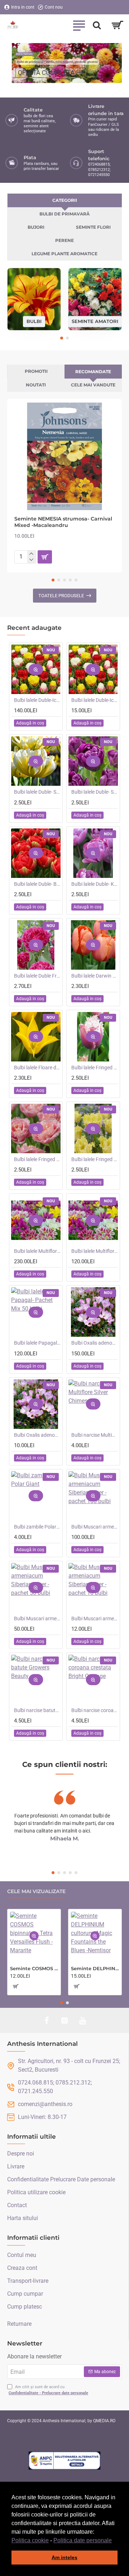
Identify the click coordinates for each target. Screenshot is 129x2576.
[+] (31, 554)
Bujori (36, 227)
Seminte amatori (95, 321)
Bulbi (34, 321)
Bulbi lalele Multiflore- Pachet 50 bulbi (95, 1251)
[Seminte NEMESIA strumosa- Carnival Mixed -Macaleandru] (64, 456)
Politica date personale (83, 2540)
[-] (31, 560)
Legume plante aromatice (64, 254)
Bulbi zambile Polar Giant (37, 1527)
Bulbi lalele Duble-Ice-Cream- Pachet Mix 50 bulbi (37, 700)
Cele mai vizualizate (36, 1891)
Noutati (36, 385)
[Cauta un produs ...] (97, 25)
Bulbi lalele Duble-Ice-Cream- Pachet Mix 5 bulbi (95, 700)
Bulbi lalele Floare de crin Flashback (37, 1068)
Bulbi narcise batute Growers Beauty (37, 1710)
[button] (114, 2541)
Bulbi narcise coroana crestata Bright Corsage (95, 1710)
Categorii (65, 200)
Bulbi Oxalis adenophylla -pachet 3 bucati (37, 1435)
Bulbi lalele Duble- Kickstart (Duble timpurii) (95, 884)
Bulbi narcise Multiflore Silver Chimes (95, 1435)
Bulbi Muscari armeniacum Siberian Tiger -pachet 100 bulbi (95, 1527)
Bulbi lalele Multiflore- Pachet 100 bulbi (37, 1251)
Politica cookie (30, 2540)
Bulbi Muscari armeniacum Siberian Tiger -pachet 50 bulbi (37, 1619)
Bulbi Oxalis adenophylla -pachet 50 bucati (95, 1343)
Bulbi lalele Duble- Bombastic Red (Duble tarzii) (37, 884)
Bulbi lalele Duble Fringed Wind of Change (37, 976)
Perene (64, 240)
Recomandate (93, 372)
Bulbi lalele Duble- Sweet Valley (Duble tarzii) (37, 792)
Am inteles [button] (64, 2557)
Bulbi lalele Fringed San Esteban (95, 1068)
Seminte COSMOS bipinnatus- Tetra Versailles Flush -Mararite (34, 1968)
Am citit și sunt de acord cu (48, 2390)
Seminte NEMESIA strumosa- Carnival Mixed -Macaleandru (63, 522)
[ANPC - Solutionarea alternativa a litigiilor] (64, 2461)
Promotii (36, 371)
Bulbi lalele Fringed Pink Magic (37, 1159)
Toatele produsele (61, 596)
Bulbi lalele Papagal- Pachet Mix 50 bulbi (37, 1343)
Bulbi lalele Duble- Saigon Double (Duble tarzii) (95, 792)
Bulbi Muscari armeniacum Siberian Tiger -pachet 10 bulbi (95, 1619)
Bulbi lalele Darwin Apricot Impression (95, 976)
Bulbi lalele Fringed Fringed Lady (95, 1159)
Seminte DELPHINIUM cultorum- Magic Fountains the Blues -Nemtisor (95, 1968)
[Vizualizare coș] (117, 25)
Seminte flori (93, 227)
